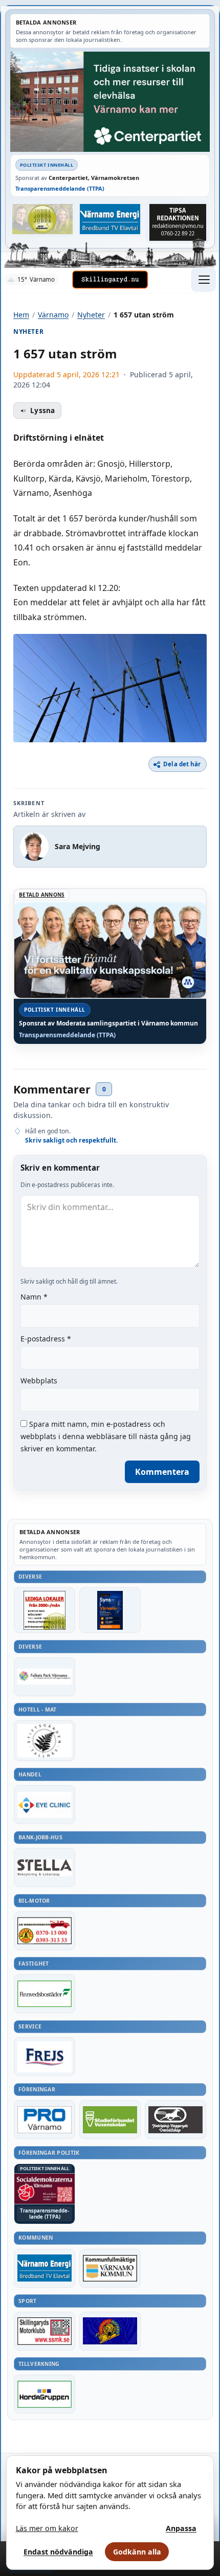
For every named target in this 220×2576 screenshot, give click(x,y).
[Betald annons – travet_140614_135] (175, 2119)
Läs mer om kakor (47, 2528)
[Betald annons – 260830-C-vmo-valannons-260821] (110, 101)
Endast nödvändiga (58, 2552)
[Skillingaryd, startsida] (110, 280)
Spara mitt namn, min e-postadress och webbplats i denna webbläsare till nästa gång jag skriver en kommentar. (106, 1436)
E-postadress (46, 1339)
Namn (34, 1297)
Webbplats (39, 1381)
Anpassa (181, 2528)
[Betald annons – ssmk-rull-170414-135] (45, 2331)
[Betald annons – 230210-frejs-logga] (45, 2057)
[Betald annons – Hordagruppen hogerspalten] (45, 2394)
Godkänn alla (137, 2552)
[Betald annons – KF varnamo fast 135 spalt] (110, 2268)
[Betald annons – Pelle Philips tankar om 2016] (110, 219)
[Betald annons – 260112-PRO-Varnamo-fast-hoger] (45, 2119)
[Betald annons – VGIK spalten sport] (110, 2331)
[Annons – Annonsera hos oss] (110, 1610)
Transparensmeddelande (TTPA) (60, 188)
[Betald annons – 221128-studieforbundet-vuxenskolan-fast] (110, 2119)
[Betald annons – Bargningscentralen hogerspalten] (45, 1931)
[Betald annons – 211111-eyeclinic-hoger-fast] (45, 1805)
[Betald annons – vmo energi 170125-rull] (45, 2268)
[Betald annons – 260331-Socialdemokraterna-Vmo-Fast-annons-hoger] (45, 2189)
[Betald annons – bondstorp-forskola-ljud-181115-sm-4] (178, 222)
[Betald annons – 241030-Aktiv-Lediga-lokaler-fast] (45, 1610)
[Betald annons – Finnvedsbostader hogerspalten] (45, 1994)
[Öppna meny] (204, 280)
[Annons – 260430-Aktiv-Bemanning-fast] (42, 219)
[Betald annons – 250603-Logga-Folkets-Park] (45, 1677)
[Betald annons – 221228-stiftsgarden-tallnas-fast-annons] (45, 1741)
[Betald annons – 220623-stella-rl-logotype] (45, 1867)
